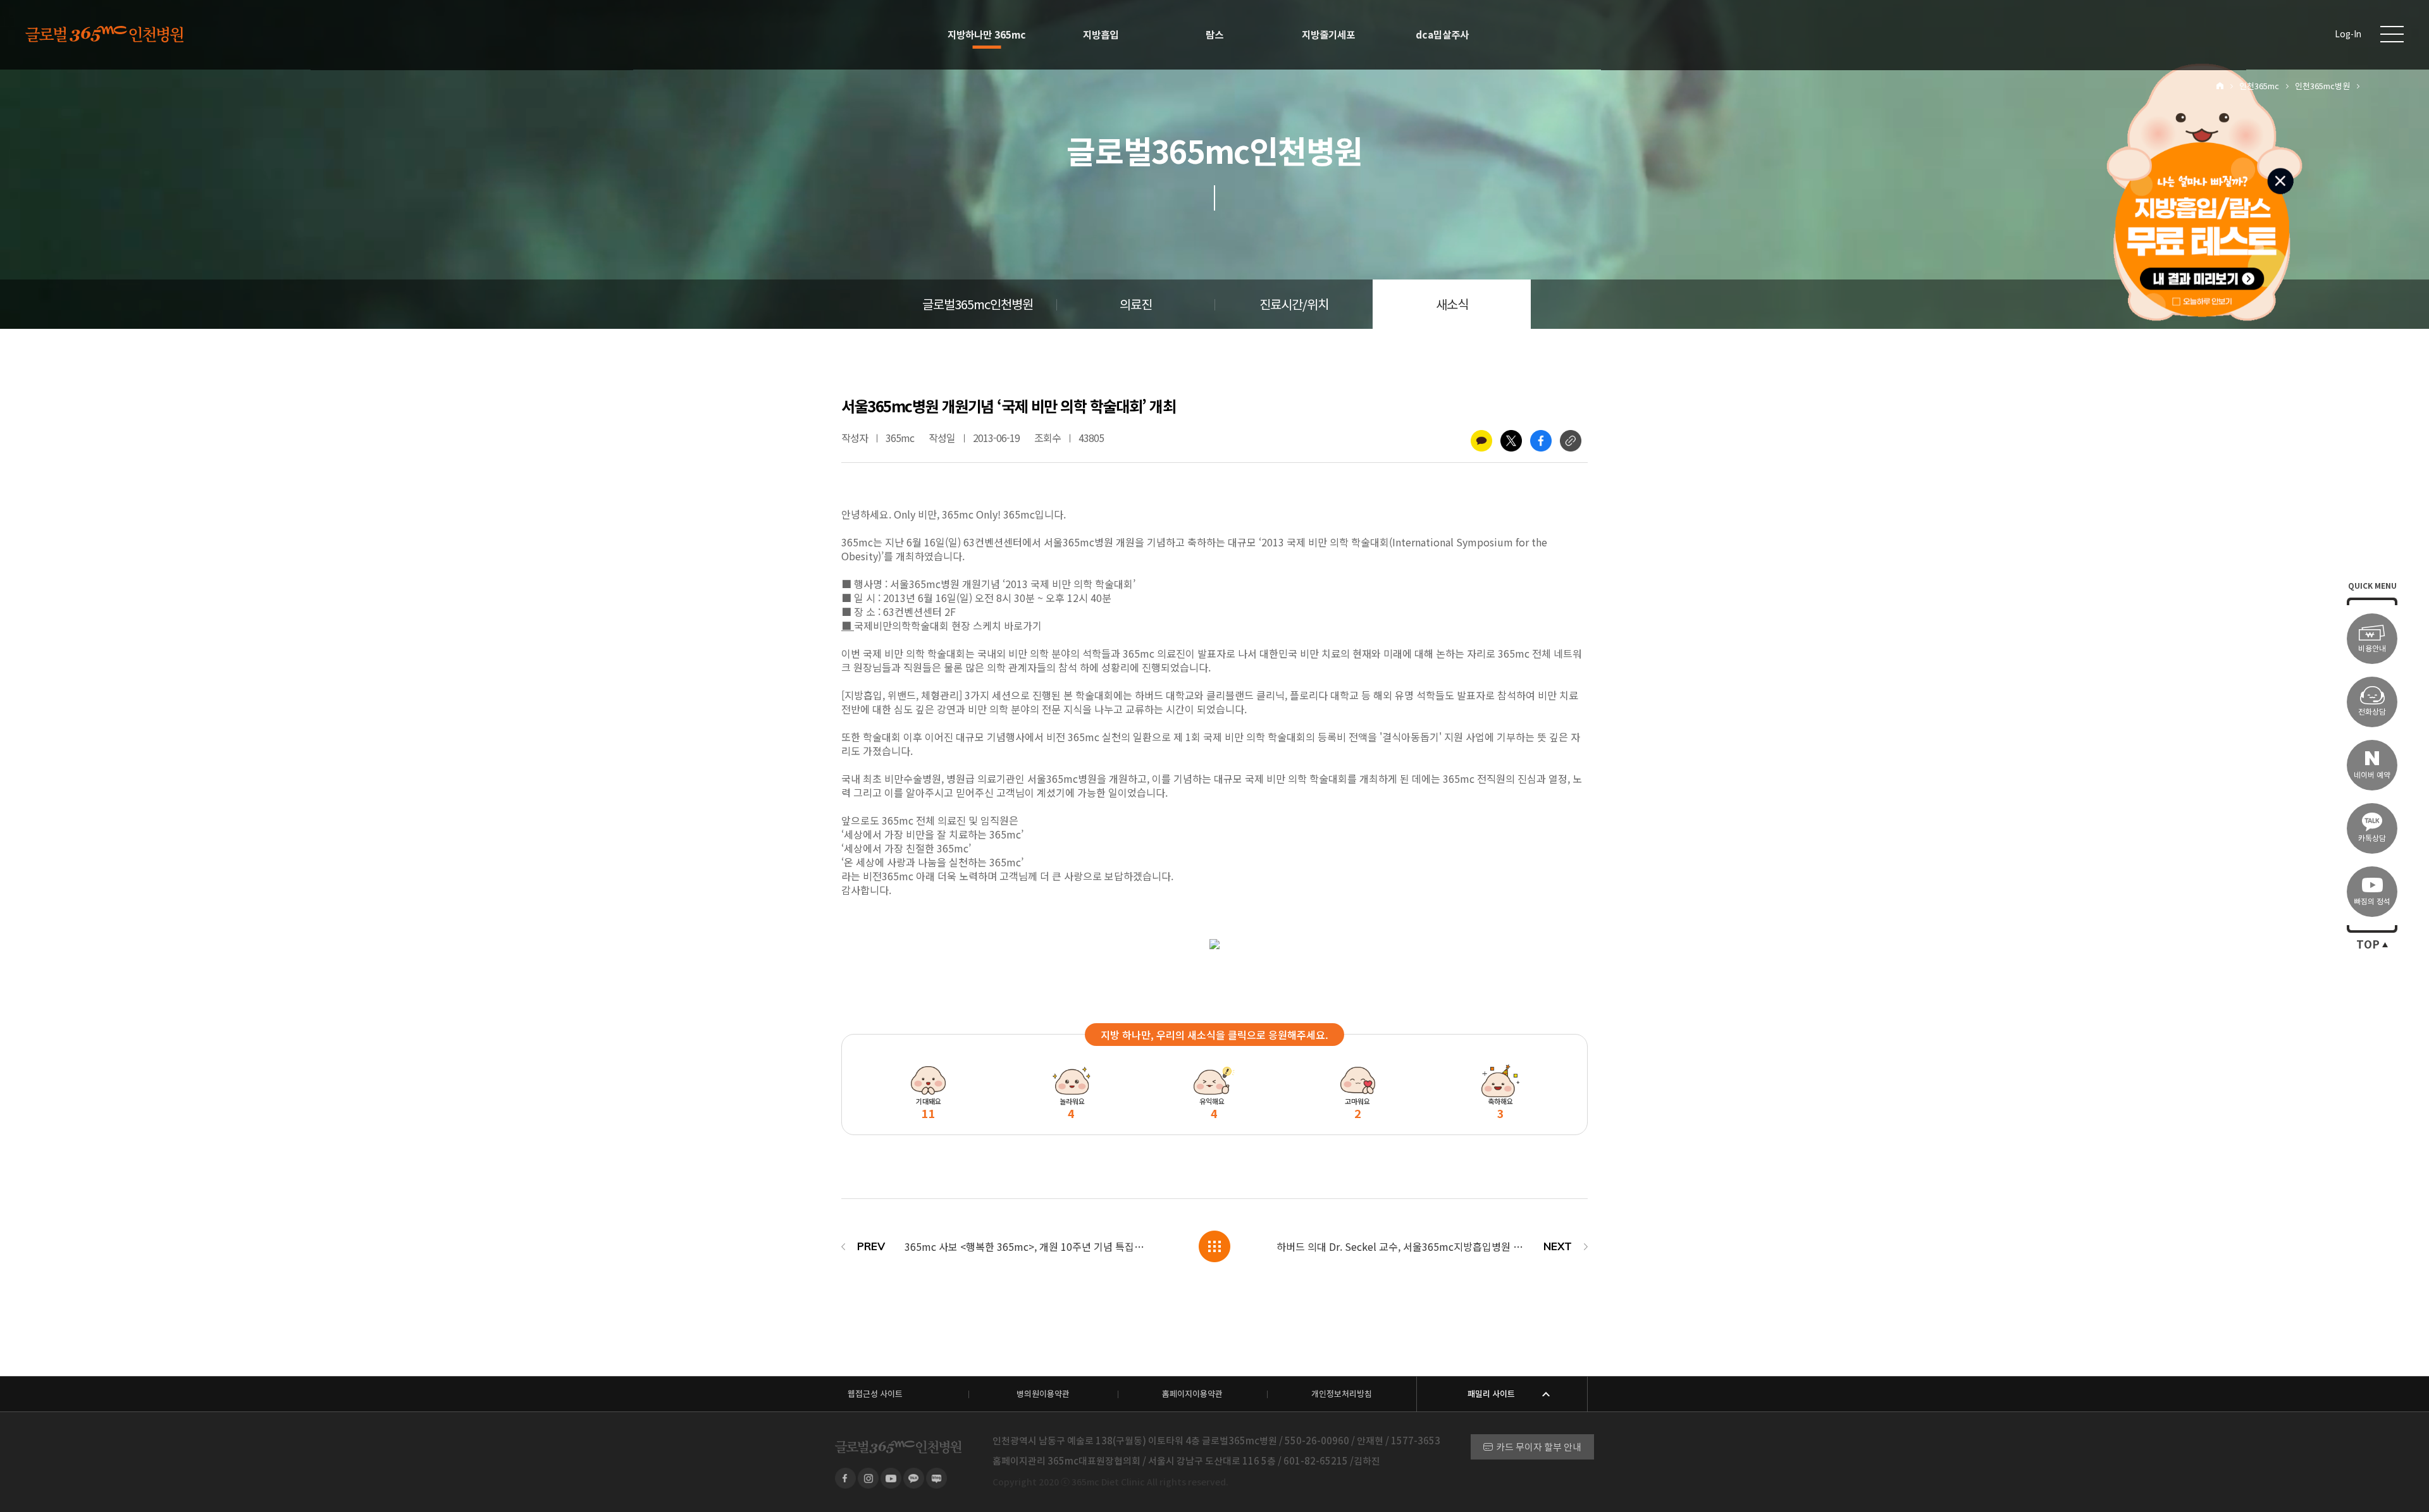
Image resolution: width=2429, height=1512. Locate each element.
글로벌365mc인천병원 (978, 305)
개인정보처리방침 (1342, 1394)
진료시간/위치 (1294, 305)
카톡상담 (2372, 838)
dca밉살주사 (1442, 35)
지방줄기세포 (1328, 35)
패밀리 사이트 (1491, 1394)
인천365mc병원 (2322, 86)
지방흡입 (1101, 35)
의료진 (1136, 305)
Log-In (2348, 34)
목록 (1214, 1246)
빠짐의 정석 (2372, 901)
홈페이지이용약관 (1192, 1394)
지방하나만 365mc (987, 35)
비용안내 (2372, 648)
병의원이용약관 (1043, 1394)
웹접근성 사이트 (875, 1394)
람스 (1214, 35)
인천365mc (2259, 86)
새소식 (1452, 305)
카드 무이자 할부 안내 (1539, 1447)
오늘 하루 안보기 (2209, 299)
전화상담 (2372, 712)
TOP (2368, 945)
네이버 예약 (2372, 775)
